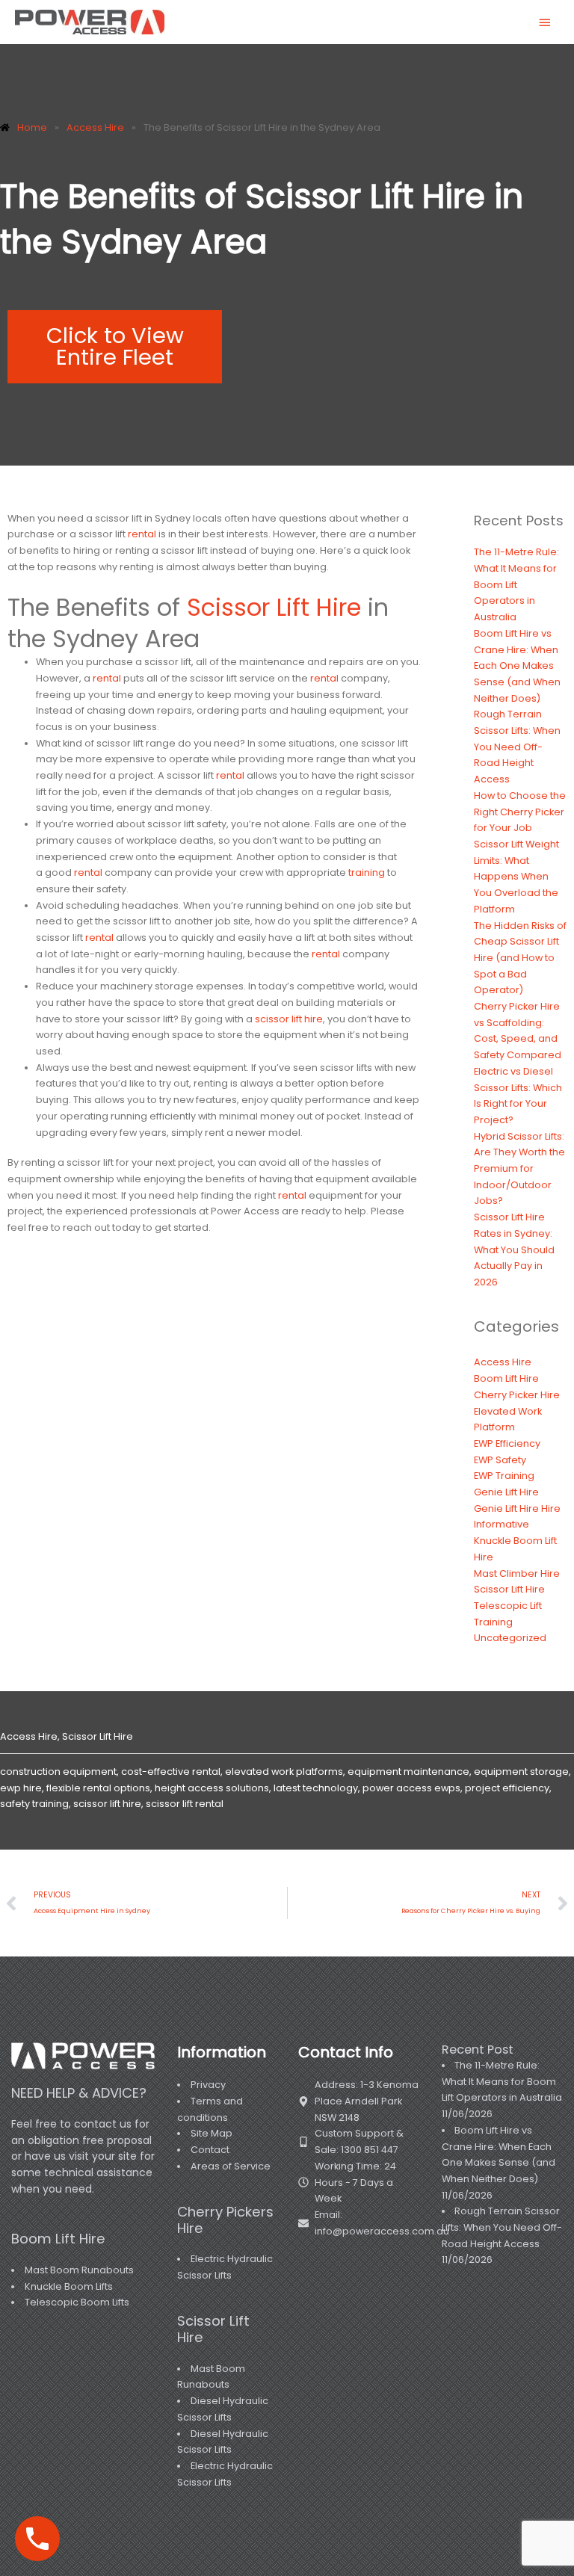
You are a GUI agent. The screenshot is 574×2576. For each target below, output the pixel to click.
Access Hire (503, 1362)
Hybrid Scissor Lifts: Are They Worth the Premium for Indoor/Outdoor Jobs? (519, 1169)
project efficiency (507, 1788)
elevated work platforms (284, 1772)
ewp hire (21, 1788)
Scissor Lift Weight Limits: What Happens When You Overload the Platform (516, 877)
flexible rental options (98, 1788)
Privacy (208, 2085)
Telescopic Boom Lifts (77, 2302)
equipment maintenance (408, 1772)
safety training (34, 1804)
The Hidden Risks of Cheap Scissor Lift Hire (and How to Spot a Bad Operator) (520, 958)
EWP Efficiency (507, 1443)
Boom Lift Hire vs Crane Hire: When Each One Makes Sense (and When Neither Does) (517, 666)
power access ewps (411, 1788)
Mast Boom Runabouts (79, 2270)
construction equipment (58, 1772)
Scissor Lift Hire (274, 607)
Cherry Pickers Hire (225, 2220)
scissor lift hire (289, 1019)
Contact (210, 2150)
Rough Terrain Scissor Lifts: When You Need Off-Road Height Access (517, 747)
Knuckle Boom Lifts (69, 2286)
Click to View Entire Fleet (115, 346)
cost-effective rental (171, 1772)
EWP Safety (500, 1460)
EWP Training (504, 1476)
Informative (502, 1524)
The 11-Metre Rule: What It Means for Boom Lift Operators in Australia (516, 584)
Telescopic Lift (508, 1606)
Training (493, 1622)
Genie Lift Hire (506, 1492)
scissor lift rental (185, 1804)
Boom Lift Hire (506, 1378)
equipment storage (521, 1772)
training (367, 872)
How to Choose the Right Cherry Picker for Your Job (520, 812)
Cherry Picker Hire (517, 1395)
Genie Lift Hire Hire (517, 1508)
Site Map (212, 2133)
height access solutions (212, 1788)
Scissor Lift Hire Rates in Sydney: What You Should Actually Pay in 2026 (514, 1250)
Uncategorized (510, 1638)
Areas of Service (231, 2166)
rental (142, 534)
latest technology (316, 1788)
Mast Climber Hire (517, 1573)
